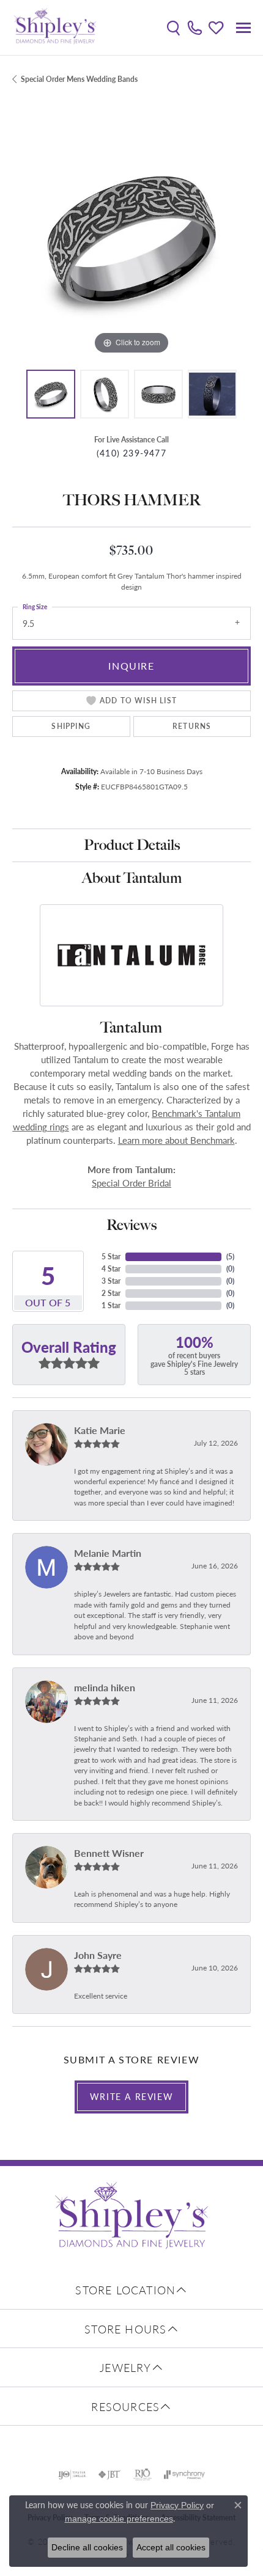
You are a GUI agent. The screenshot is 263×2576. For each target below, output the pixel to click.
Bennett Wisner (109, 1853)
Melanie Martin (108, 1553)
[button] (173, 27)
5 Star (111, 1257)
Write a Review (131, 2096)
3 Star (111, 1281)
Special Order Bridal (131, 1183)
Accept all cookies (171, 2547)
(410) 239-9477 (131, 453)
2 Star (111, 1293)
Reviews (131, 1225)
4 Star (111, 1269)
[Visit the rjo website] (143, 2475)
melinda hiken (105, 1687)
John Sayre (98, 1955)
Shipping (71, 726)
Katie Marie (100, 1430)
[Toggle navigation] (243, 28)
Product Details (132, 845)
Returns (192, 726)
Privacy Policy (177, 2505)
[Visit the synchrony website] (184, 2475)
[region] (131, 238)
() (230, 1257)
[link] (195, 27)
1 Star (111, 1305)
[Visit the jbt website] (109, 2475)
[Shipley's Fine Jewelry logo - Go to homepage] (55, 27)
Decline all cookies (87, 2547)
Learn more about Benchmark (176, 1140)
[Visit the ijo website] (72, 2475)
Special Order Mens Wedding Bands (79, 79)
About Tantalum (132, 878)
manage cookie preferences (119, 2519)
